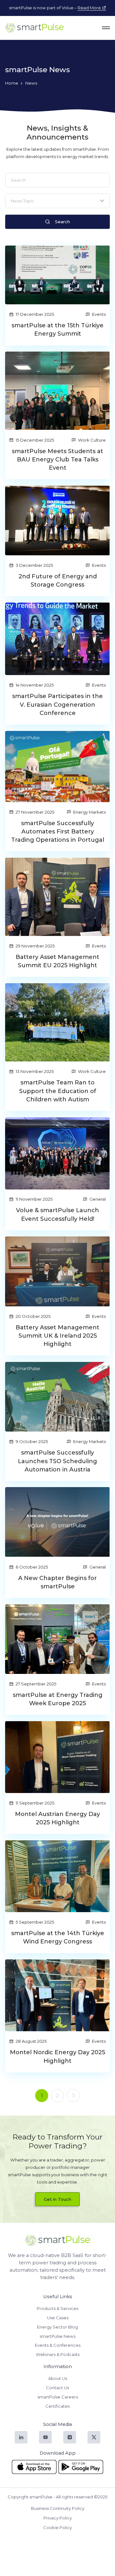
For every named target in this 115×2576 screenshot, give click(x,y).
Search (62, 222)
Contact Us (57, 2388)
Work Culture (92, 440)
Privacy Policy (58, 2518)
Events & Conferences (58, 2345)
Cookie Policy (57, 2527)
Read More (90, 8)
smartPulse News (57, 2336)
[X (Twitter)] (94, 2437)
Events (99, 314)
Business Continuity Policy (58, 2508)
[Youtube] (45, 2437)
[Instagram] (69, 2437)
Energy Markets (89, 812)
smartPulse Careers (58, 2397)
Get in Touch (57, 2199)
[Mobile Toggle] (103, 28)
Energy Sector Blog (57, 2327)
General (98, 1199)
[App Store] (34, 2467)
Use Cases (58, 2318)
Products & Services (57, 2308)
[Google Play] (81, 2467)
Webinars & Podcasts (58, 2354)
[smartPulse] (34, 28)
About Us (58, 2378)
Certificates (57, 2406)
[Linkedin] (21, 2437)
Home (12, 83)
